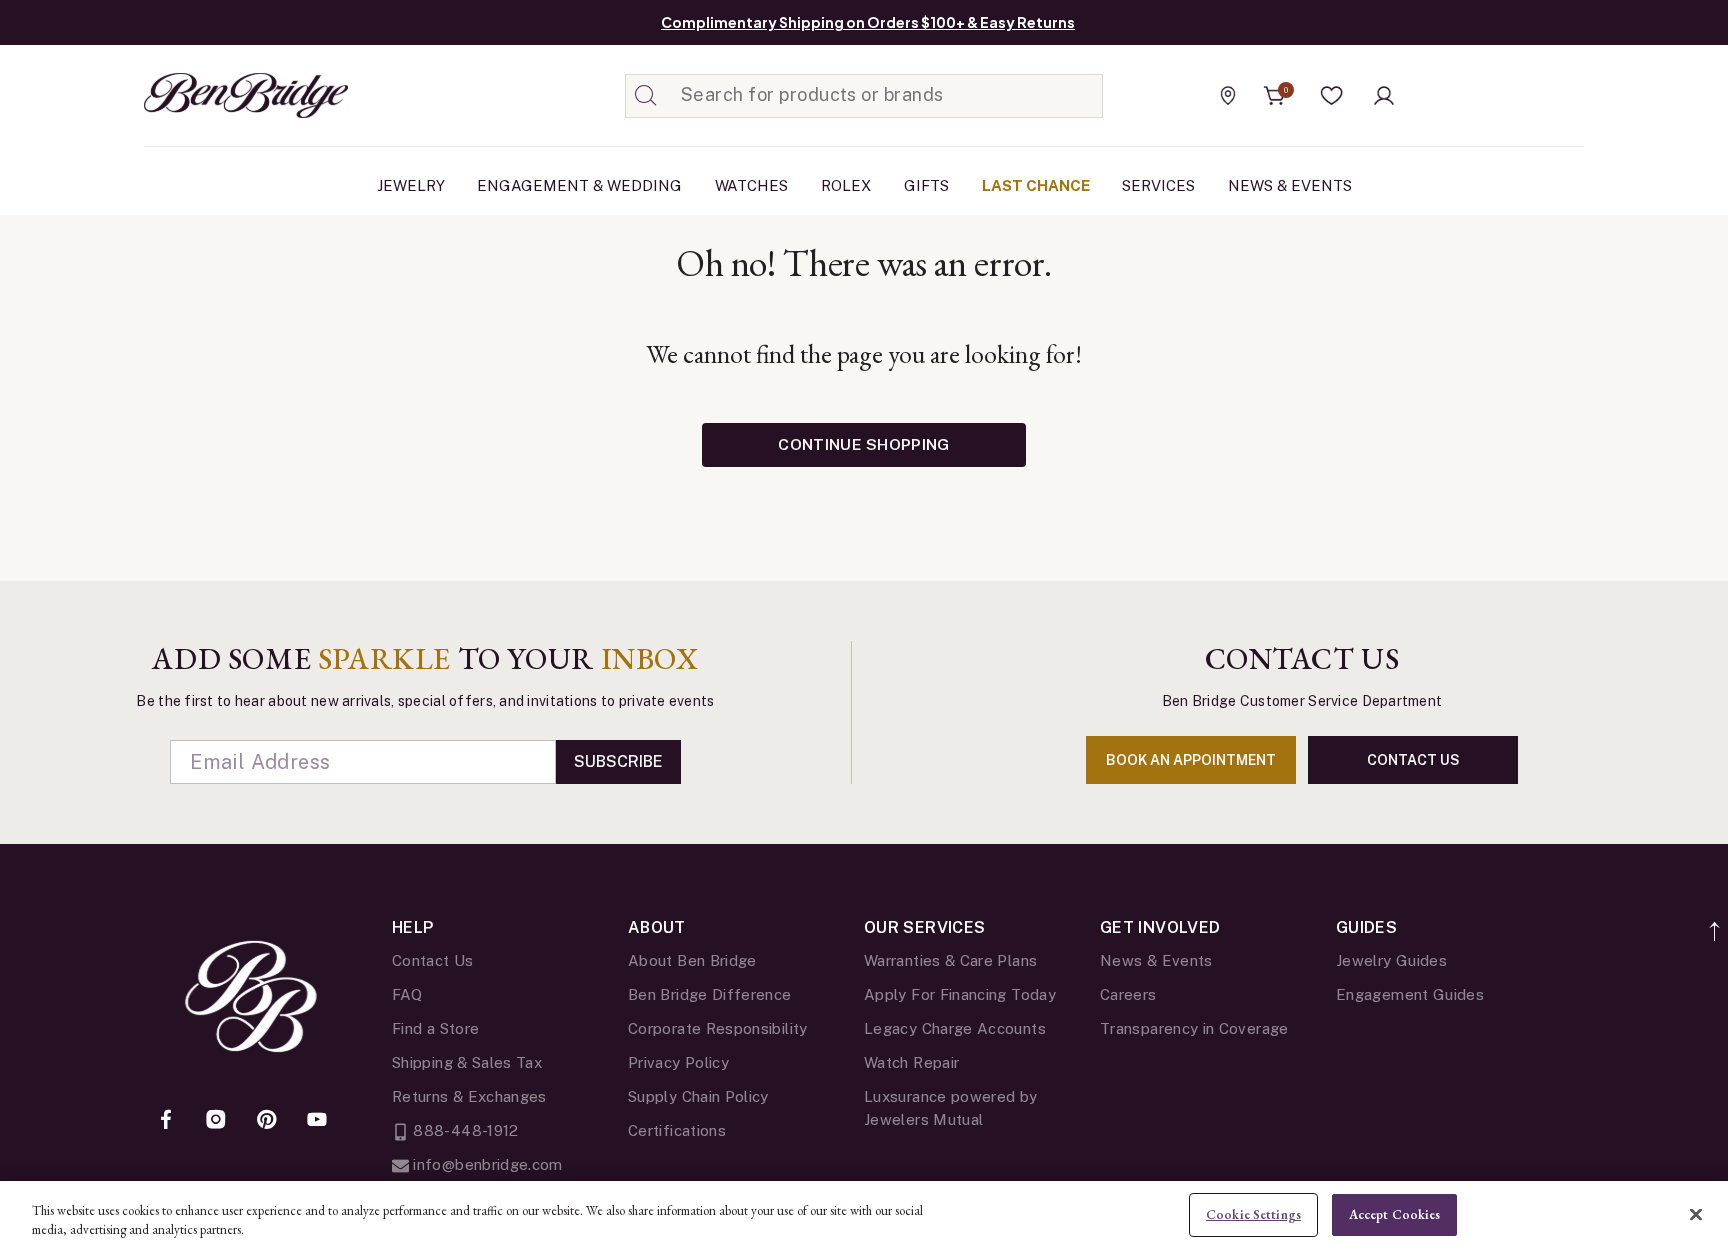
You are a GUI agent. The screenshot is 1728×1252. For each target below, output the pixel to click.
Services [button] (1158, 185)
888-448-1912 (464, 1130)
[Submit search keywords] (646, 96)
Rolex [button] (846, 185)
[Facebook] (166, 1121)
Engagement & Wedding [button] (579, 185)
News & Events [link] (1290, 185)
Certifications (677, 1130)
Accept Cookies (1395, 1214)
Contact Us (433, 960)
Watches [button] (751, 185)
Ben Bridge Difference (710, 994)
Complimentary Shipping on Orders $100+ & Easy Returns (868, 22)
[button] (1332, 96)
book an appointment (1191, 760)
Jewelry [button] (411, 185)
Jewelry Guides (1391, 960)
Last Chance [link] (1036, 185)
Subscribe (618, 761)
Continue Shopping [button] (863, 444)
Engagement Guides (1410, 994)
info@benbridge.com (486, 1164)
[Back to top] (1715, 920)
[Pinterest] (267, 1121)
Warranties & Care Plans (950, 960)
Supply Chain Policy (698, 1096)
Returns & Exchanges (469, 1096)
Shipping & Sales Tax (467, 1062)
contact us (1413, 760)
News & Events (1156, 960)
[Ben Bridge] (209, 95)
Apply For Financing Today (960, 994)
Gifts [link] (926, 185)
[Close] (1696, 1214)
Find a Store (435, 1028)
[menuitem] (411, 186)
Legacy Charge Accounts (955, 1028)
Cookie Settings (1253, 1214)
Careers (1128, 994)
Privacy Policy (678, 1062)
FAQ (407, 994)
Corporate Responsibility (718, 1028)
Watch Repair (911, 1062)
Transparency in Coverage (1194, 1028)
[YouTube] (317, 1121)
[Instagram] (216, 1121)
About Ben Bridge (692, 960)
